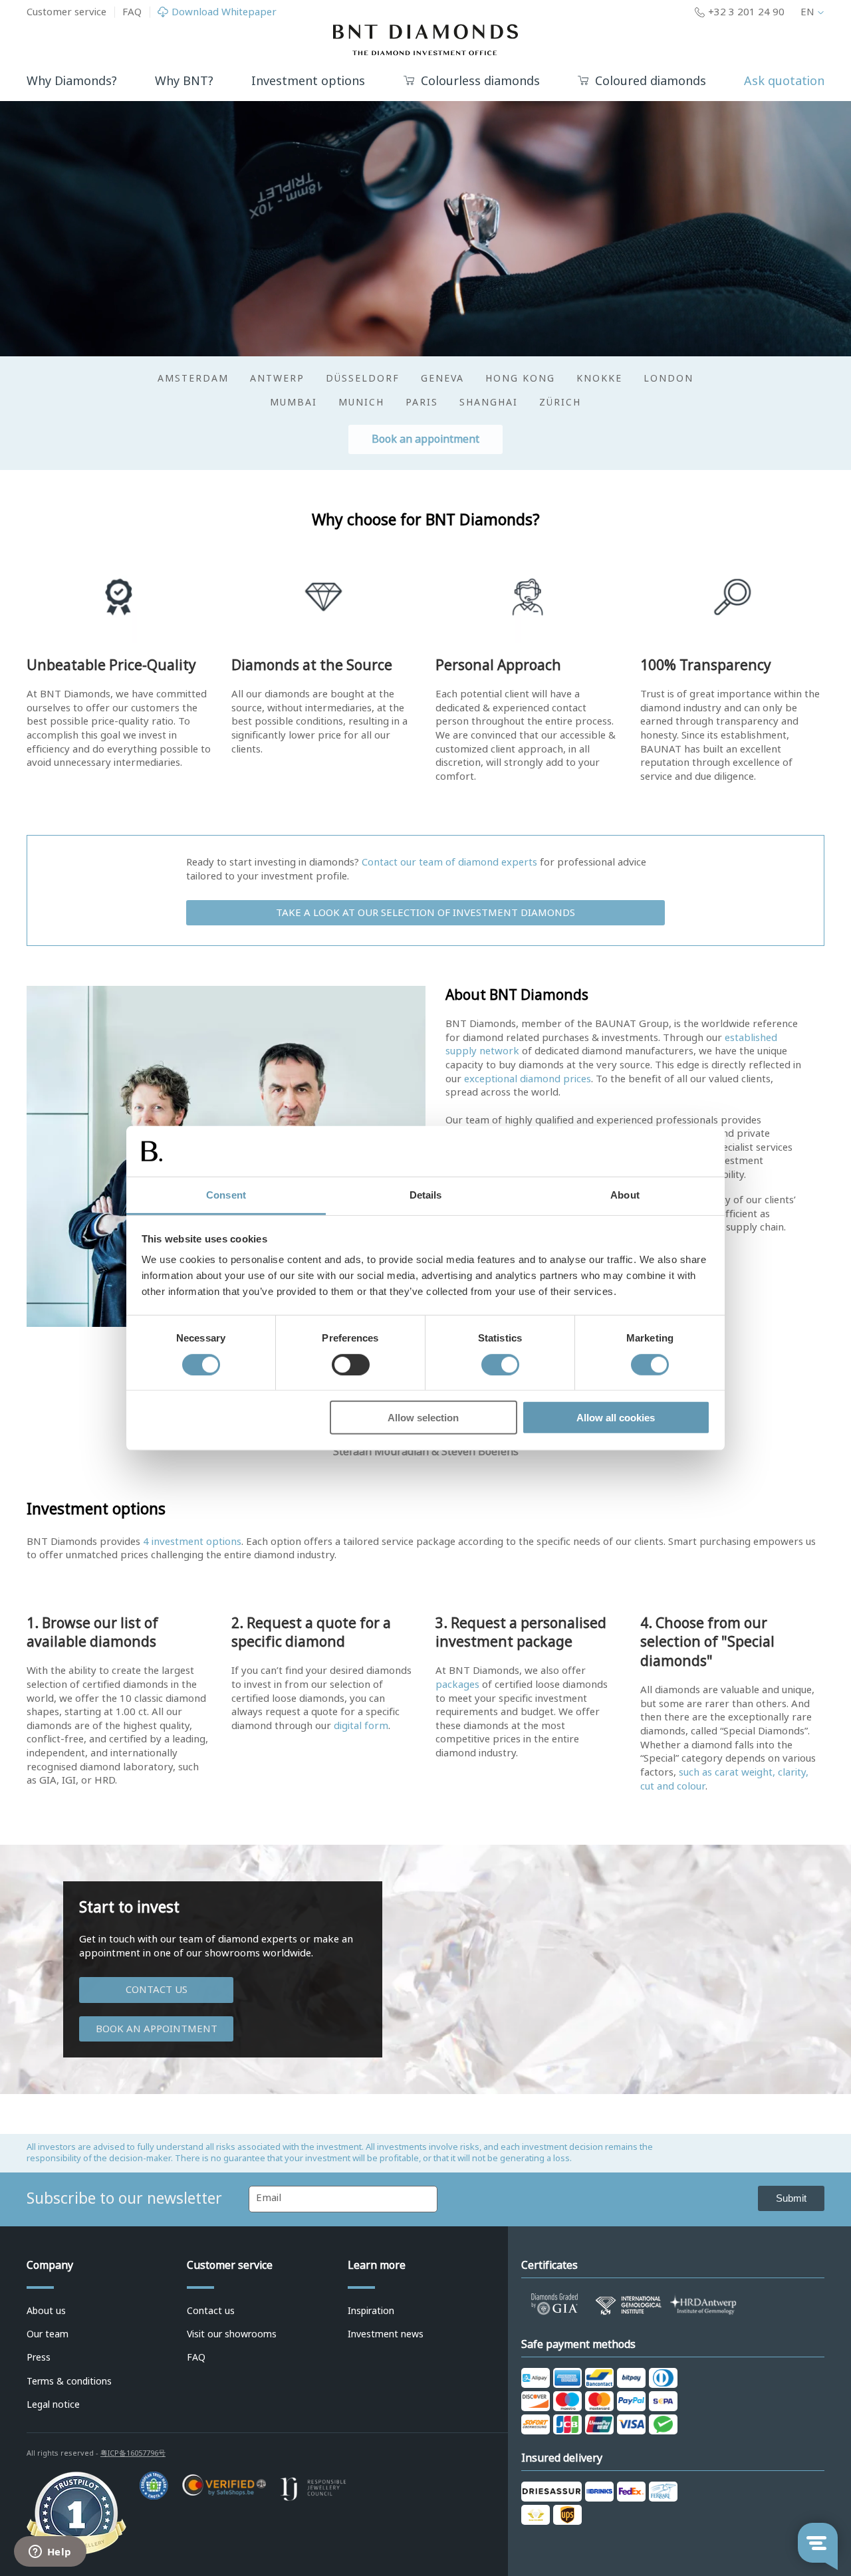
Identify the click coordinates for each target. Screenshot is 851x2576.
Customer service (66, 12)
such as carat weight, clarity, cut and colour (724, 1779)
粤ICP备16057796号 (133, 2453)
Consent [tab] (226, 1195)
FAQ (132, 12)
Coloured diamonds (651, 81)
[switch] (351, 1364)
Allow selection (423, 1418)
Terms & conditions (69, 2381)
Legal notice (53, 2404)
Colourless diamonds (480, 81)
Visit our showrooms (232, 2334)
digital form (361, 1726)
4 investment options (192, 1542)
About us (46, 2311)
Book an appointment (425, 439)
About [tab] (625, 1195)
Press (39, 2357)
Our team (48, 2334)
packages (457, 1685)
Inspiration (371, 2311)
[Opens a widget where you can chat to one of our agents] (50, 2553)
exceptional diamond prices (528, 1079)
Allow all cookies (616, 1418)
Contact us (157, 1990)
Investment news (386, 2334)
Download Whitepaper (224, 12)
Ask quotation (784, 81)
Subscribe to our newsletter (124, 2198)
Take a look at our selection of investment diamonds (425, 913)
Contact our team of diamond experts (449, 862)
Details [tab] (426, 1195)
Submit (791, 2198)
